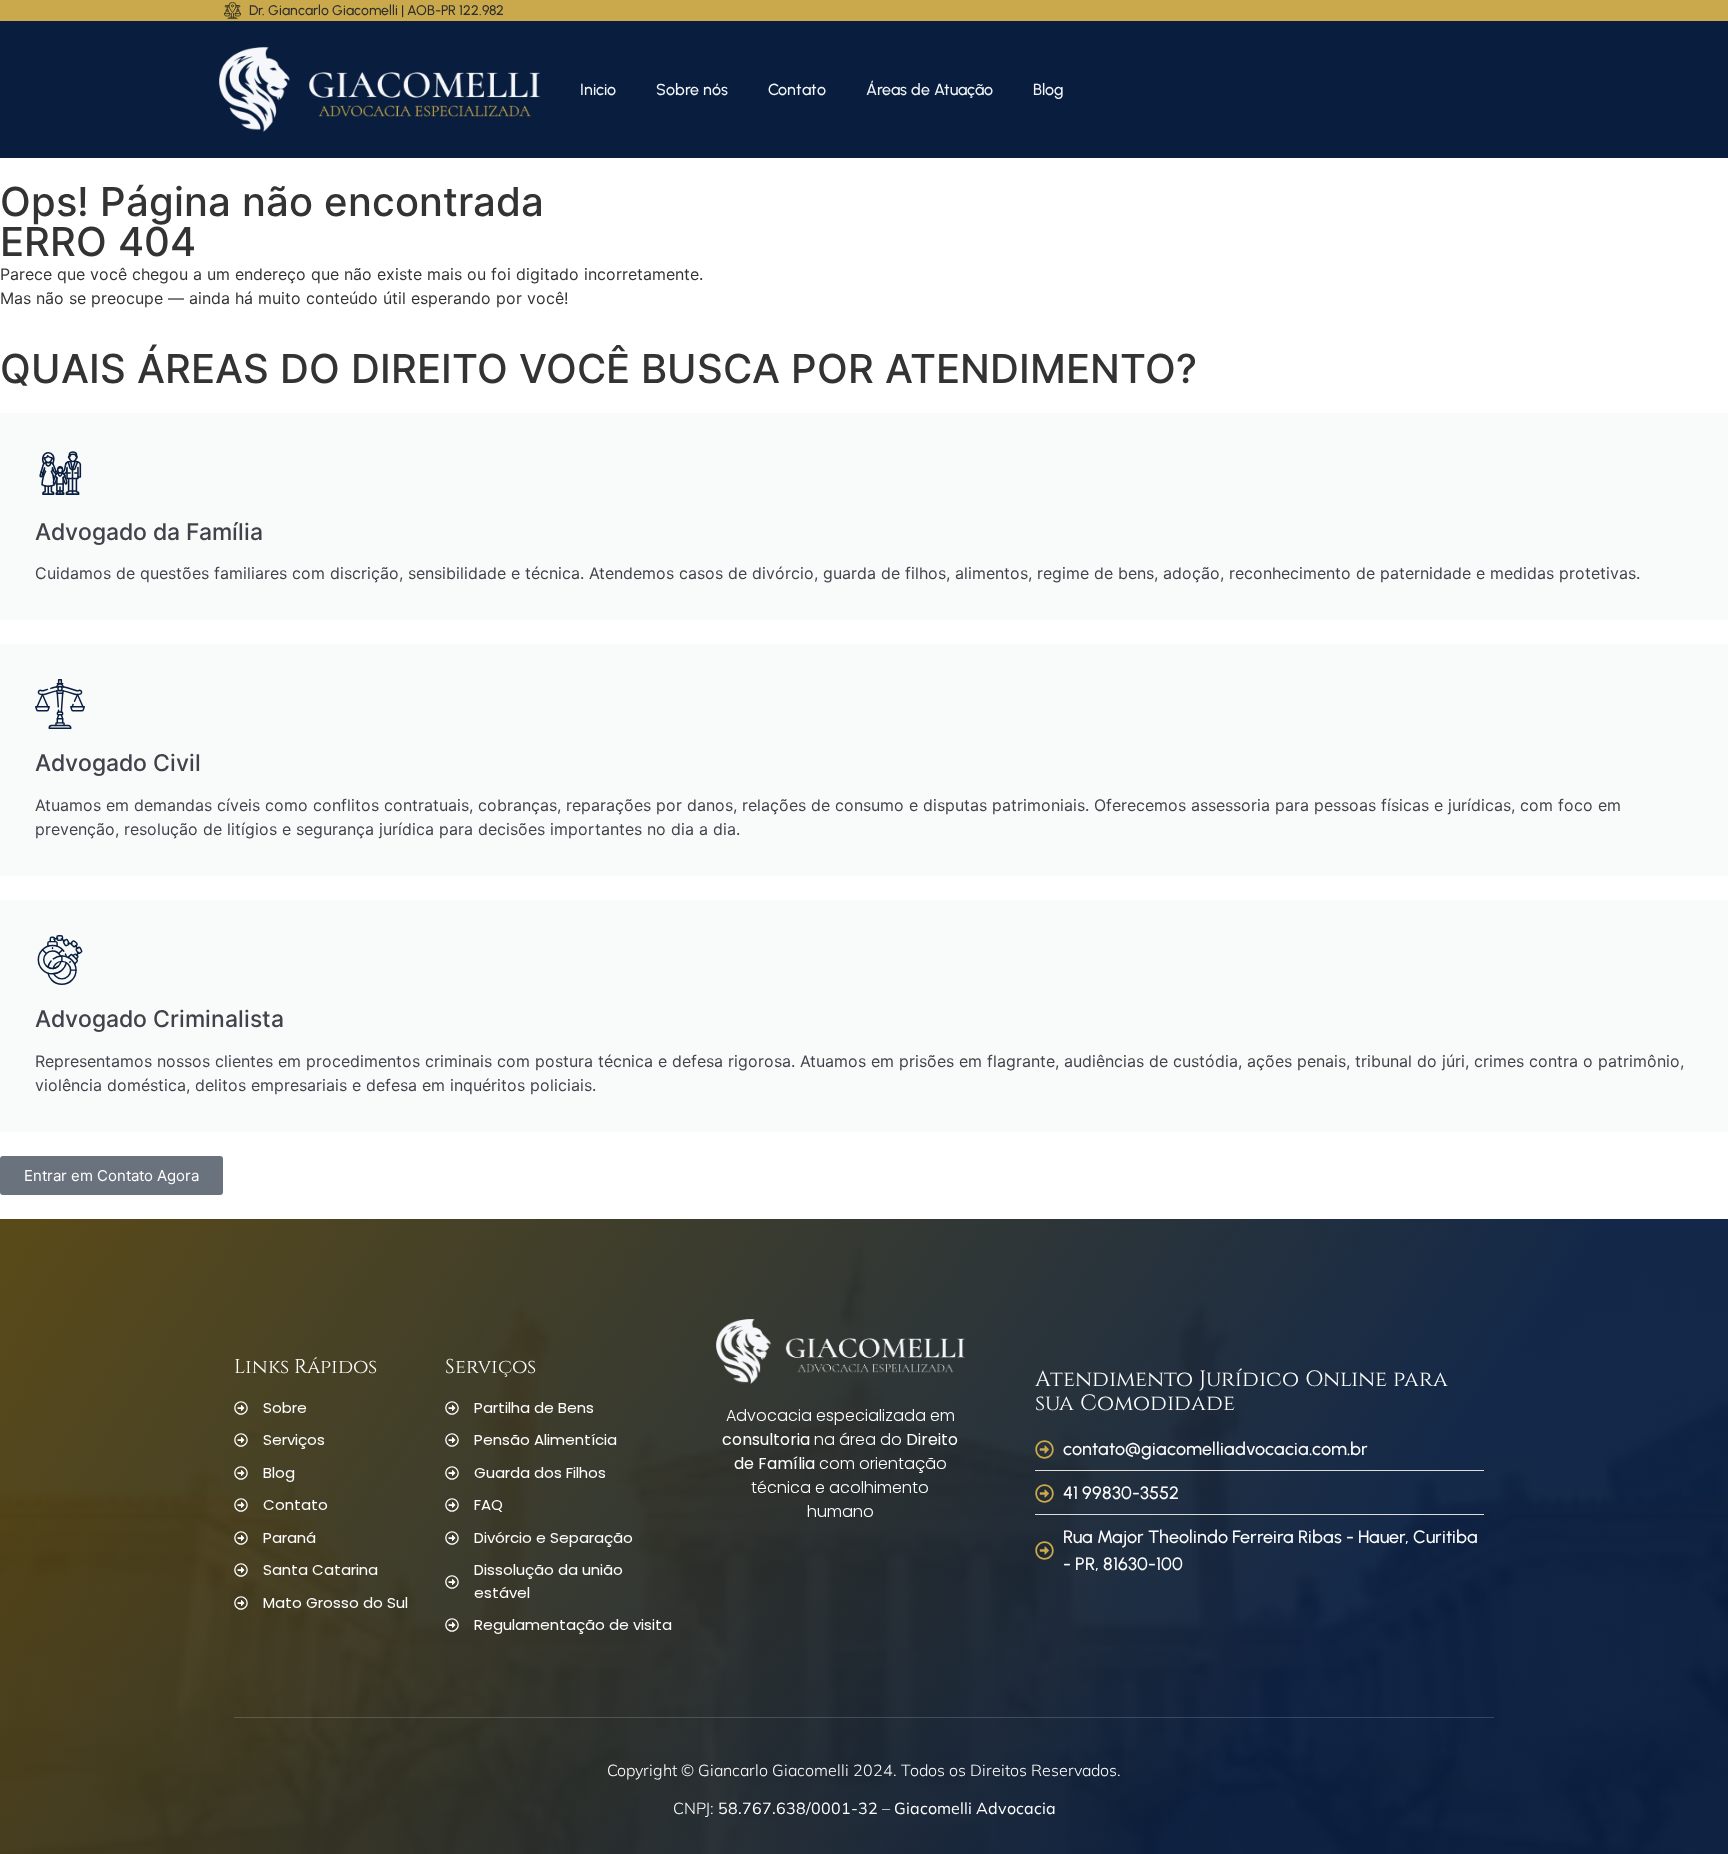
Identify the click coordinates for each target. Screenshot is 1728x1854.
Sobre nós (692, 89)
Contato (797, 89)
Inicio (598, 89)
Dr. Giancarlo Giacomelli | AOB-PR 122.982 (376, 10)
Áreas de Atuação (929, 89)
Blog (1048, 89)
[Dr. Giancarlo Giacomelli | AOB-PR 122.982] (232, 10)
